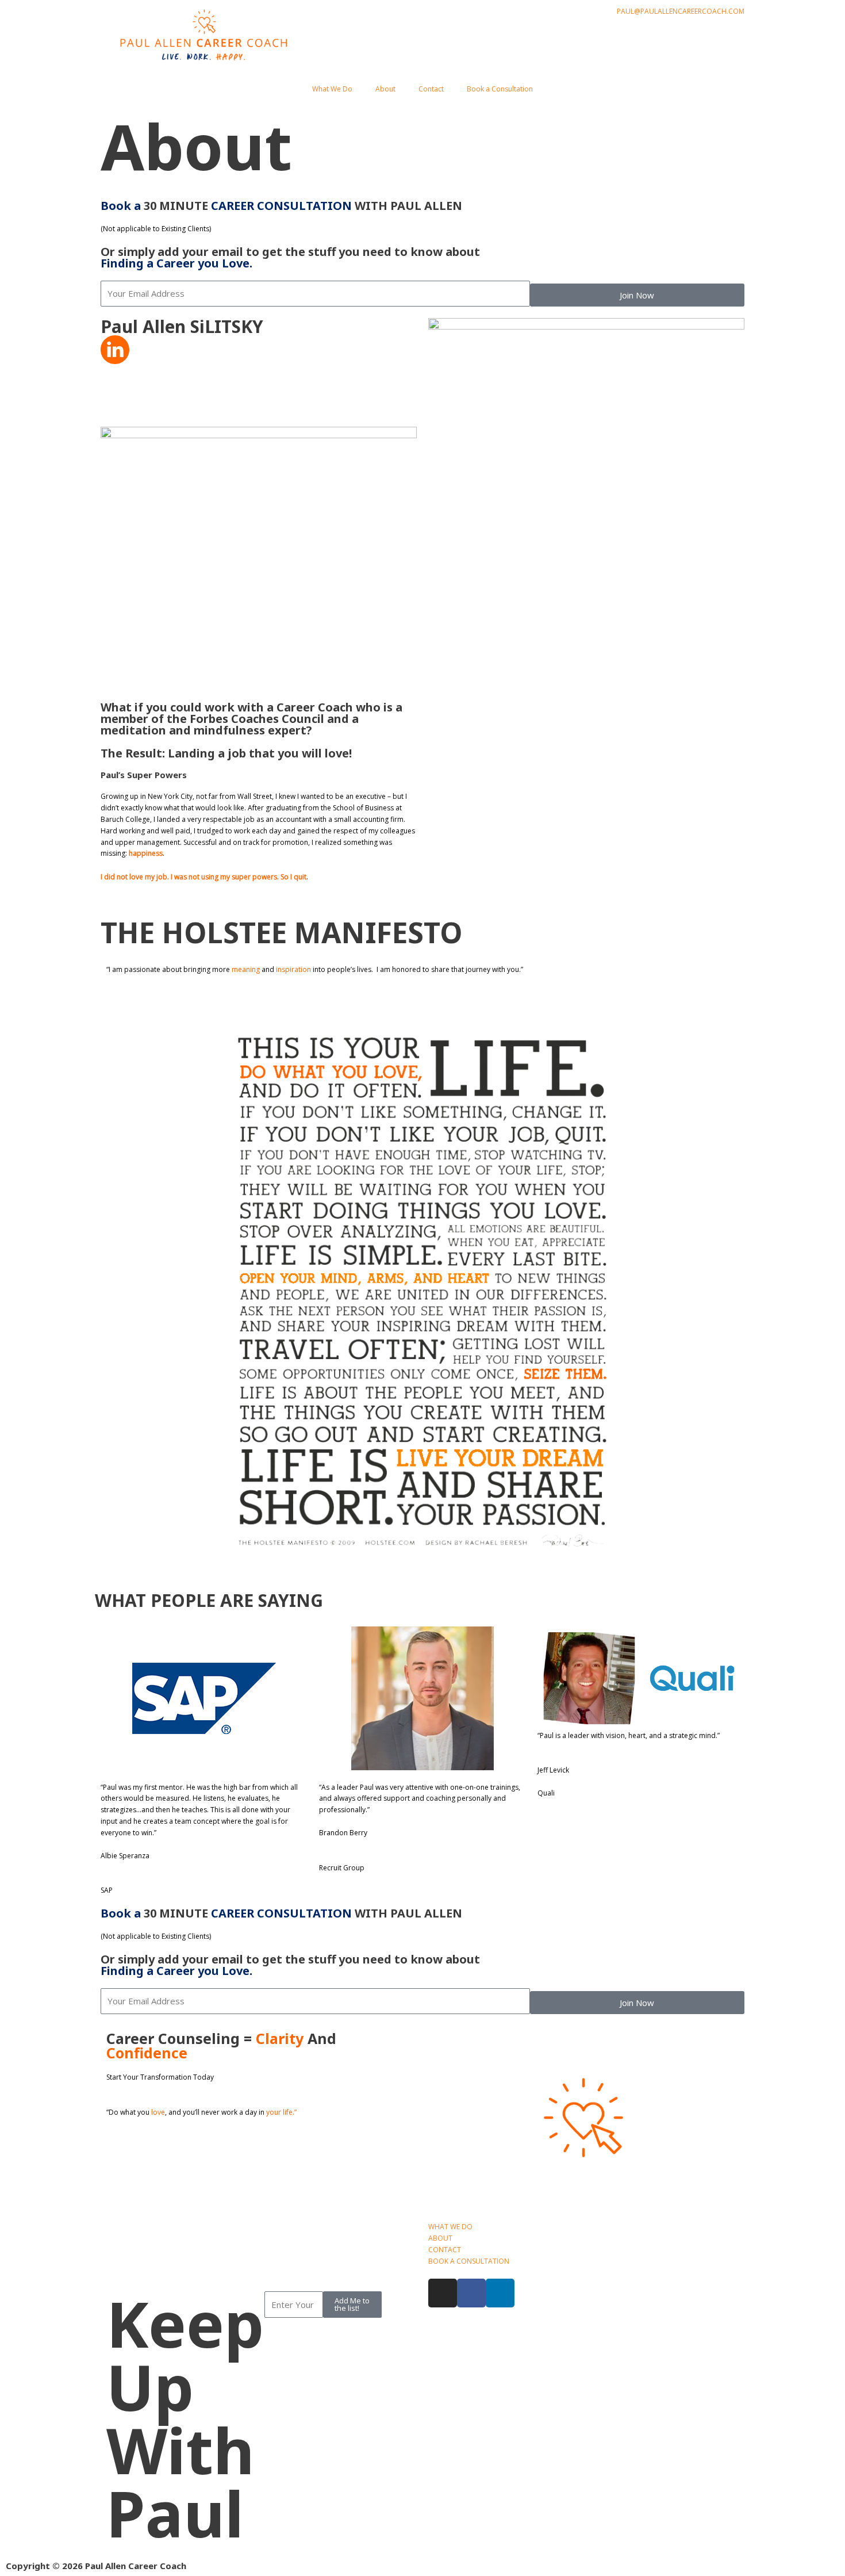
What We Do (332, 89)
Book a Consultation (500, 89)
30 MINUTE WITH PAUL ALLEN (281, 206)
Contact (431, 89)
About (385, 89)
